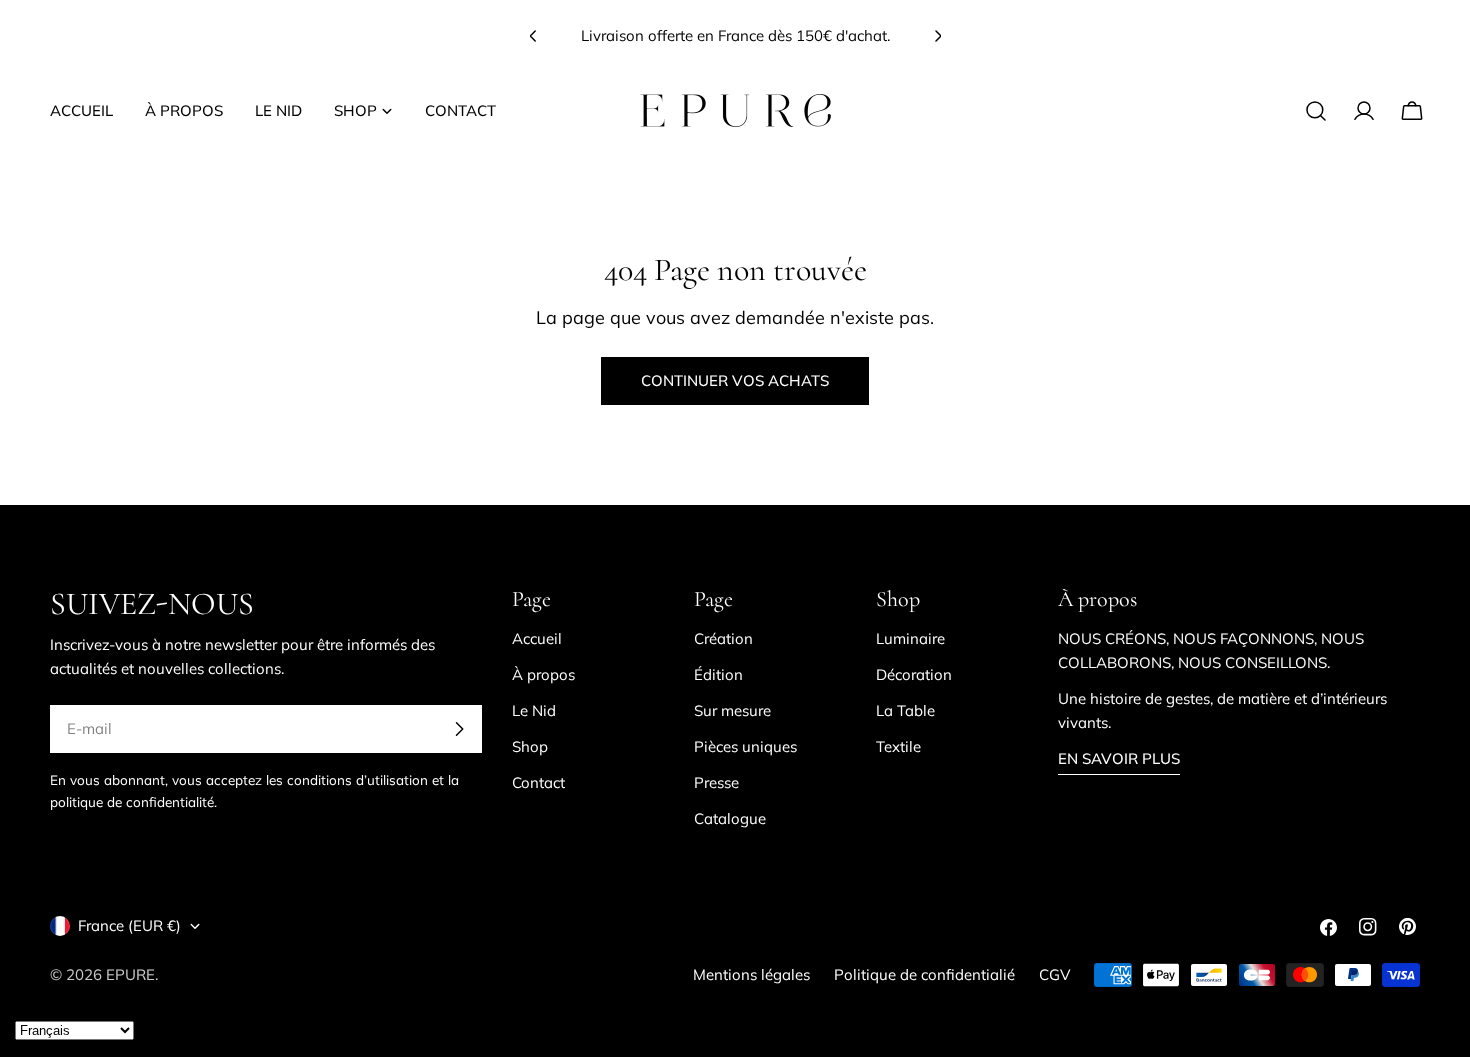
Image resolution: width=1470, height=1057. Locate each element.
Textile (898, 746)
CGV (1054, 974)
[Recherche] (1316, 111)
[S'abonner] (459, 729)
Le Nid (534, 710)
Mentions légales (751, 974)
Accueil (537, 638)
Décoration (914, 674)
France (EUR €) (129, 925)
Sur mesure (732, 710)
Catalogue (730, 818)
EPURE (130, 974)
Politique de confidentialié (924, 974)
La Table (905, 710)
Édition (718, 674)
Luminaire (910, 638)
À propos (543, 674)
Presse (716, 782)
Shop (530, 746)
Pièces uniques (745, 746)
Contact (538, 782)
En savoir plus (1119, 758)
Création (723, 638)
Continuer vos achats (735, 380)
